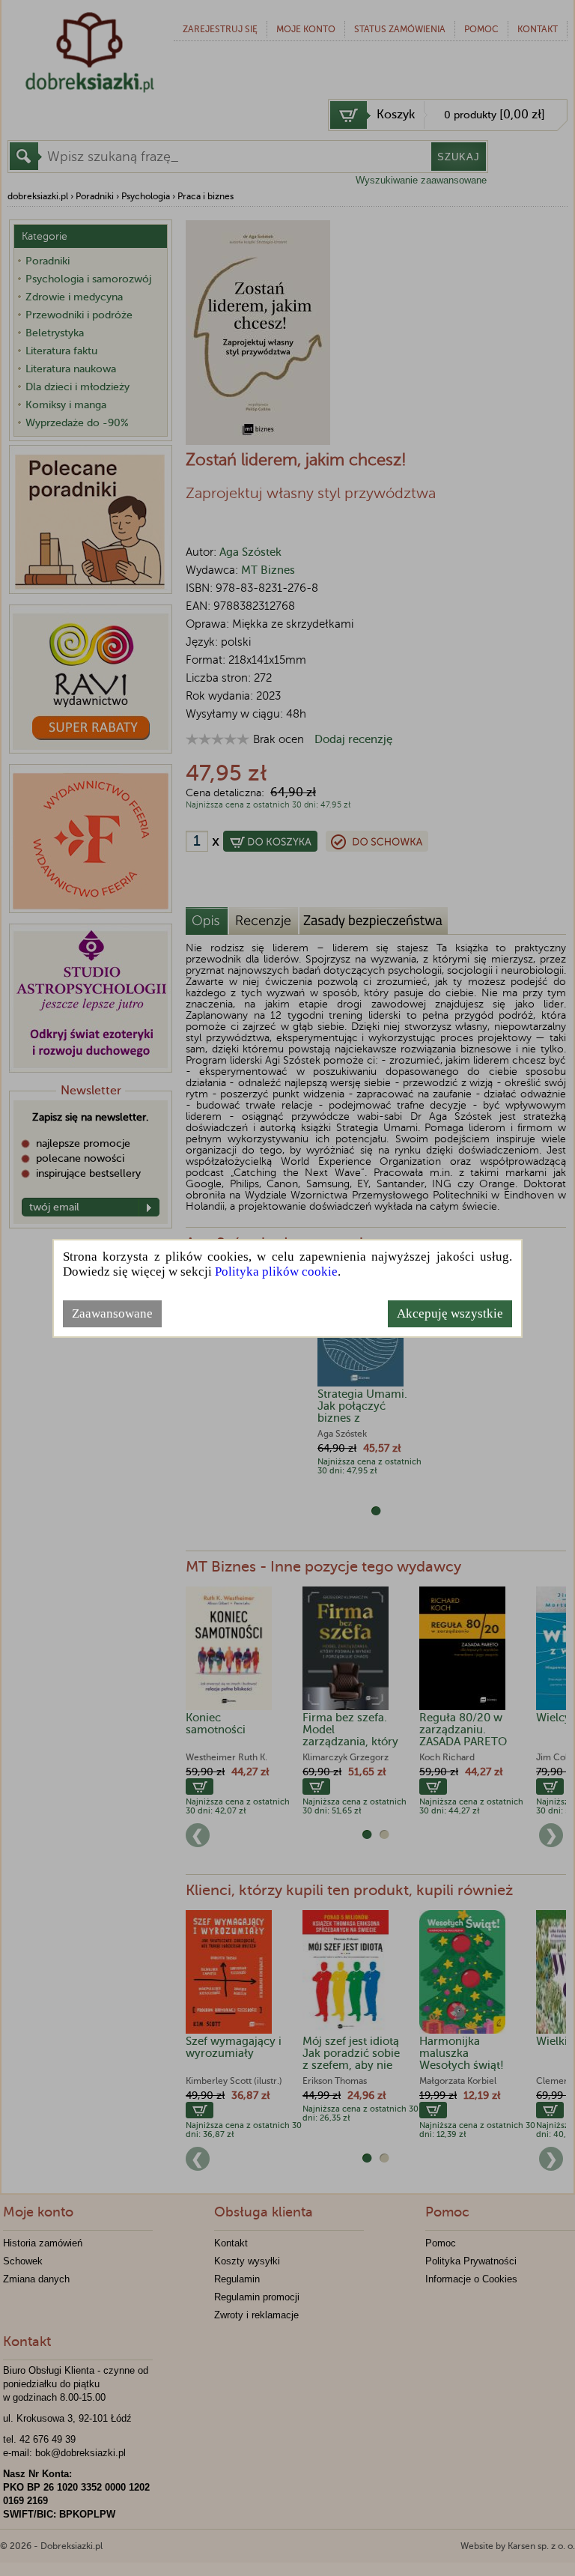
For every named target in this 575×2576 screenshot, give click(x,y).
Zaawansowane (112, 1313)
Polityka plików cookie (276, 1272)
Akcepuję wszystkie (450, 1313)
